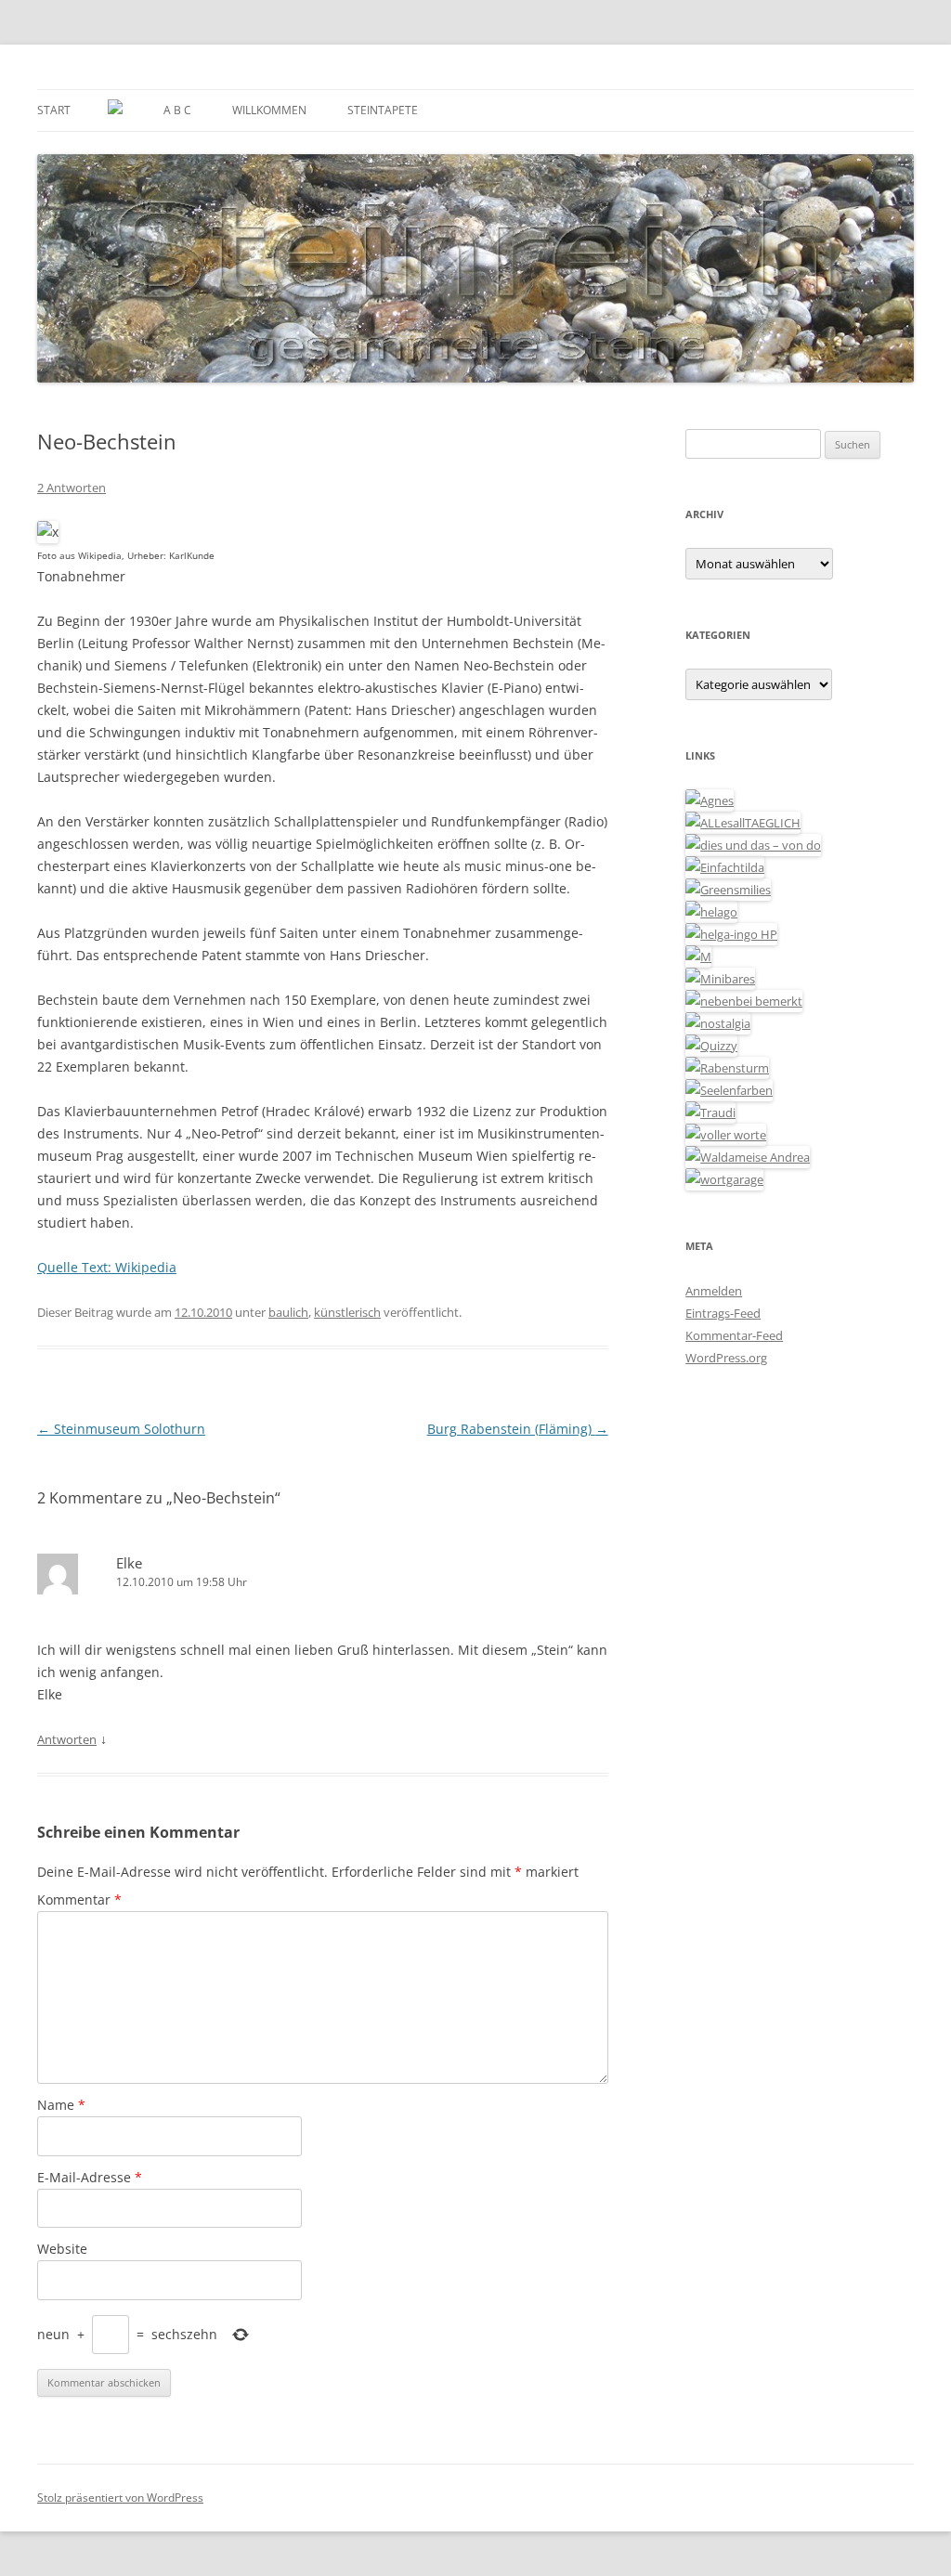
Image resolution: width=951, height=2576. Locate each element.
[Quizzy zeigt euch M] (711, 1046)
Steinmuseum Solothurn (121, 1429)
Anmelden (714, 1291)
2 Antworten (72, 488)
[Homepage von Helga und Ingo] (731, 934)
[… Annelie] (744, 1001)
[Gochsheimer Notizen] (711, 912)
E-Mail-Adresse (90, 2177)
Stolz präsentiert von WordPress (120, 2498)
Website (62, 2249)
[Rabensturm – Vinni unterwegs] (727, 1068)
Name (61, 2105)
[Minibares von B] (720, 979)
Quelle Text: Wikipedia (107, 1267)
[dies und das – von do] (753, 845)
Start (54, 110)
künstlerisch (347, 1312)
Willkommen (269, 110)
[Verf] (724, 1179)
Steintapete (383, 110)
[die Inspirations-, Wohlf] (729, 1090)
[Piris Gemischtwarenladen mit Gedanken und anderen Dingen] (726, 1135)
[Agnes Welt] (710, 800)
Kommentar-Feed (734, 1335)
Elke (129, 1563)
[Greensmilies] (728, 890)
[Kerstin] (718, 1023)
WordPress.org (726, 1358)
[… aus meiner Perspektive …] (748, 1157)
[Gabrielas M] (698, 956)
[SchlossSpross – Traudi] (710, 1112)
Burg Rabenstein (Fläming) (518, 1429)
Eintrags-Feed (723, 1313)
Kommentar (79, 1899)
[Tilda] (725, 867)
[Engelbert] (743, 823)
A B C (177, 110)
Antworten (67, 1739)
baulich (288, 1312)
